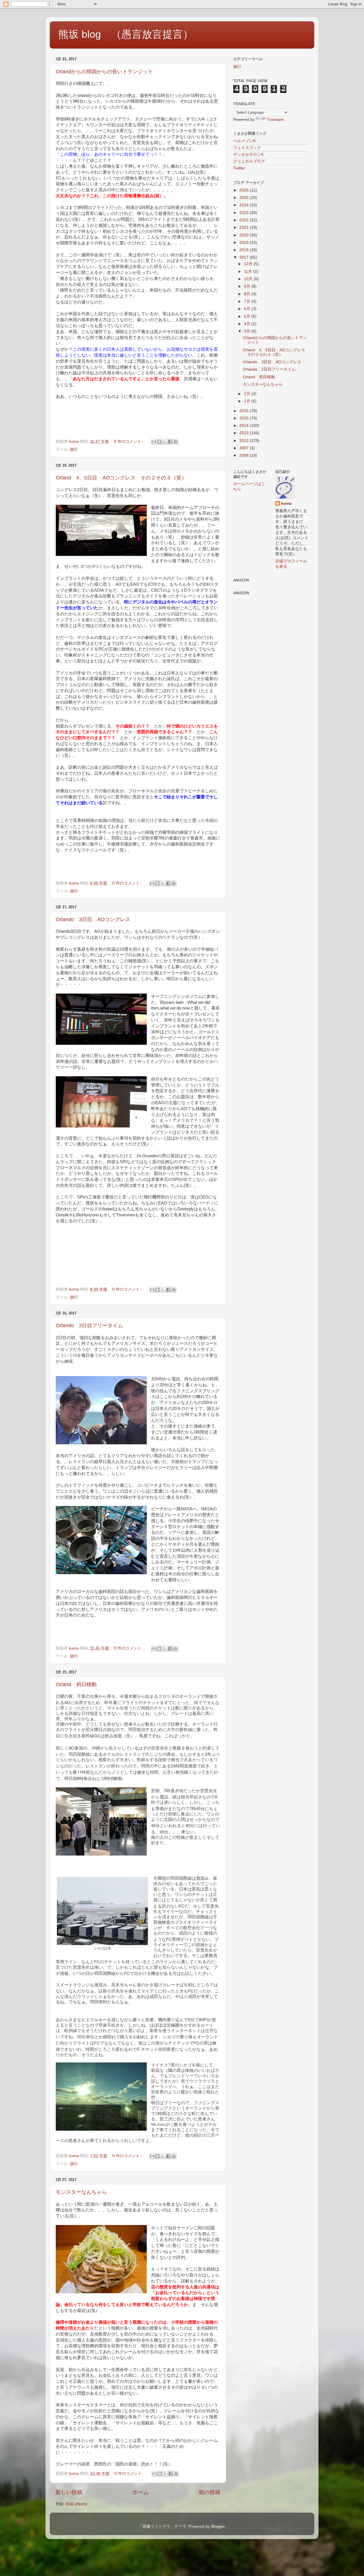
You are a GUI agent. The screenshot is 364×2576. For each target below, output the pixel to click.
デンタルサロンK (248, 154)
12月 (249, 264)
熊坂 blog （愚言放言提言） (126, 34)
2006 (245, 455)
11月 (249, 272)
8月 (248, 294)
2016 (245, 411)
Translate (275, 120)
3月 (248, 331)
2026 (245, 190)
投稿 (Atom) (76, 2504)
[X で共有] (165, 442)
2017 (245, 257)
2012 (245, 441)
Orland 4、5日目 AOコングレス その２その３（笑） (121, 478)
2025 (245, 198)
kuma (286, 503)
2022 (245, 220)
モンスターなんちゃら (81, 2192)
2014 (245, 426)
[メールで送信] (154, 442)
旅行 (74, 449)
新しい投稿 (69, 2492)
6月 (248, 309)
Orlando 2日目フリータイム (89, 1326)
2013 (245, 433)
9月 (248, 286)
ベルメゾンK (244, 141)
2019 (245, 243)
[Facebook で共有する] (170, 442)
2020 (245, 235)
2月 (248, 394)
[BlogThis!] (159, 442)
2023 (245, 213)
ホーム (141, 2492)
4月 (248, 324)
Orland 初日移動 (76, 1684)
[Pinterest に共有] (175, 442)
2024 (245, 205)
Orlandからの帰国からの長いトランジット (104, 72)
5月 (248, 316)
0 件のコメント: (129, 442)
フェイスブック (247, 148)
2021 (245, 228)
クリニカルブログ (249, 161)
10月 (249, 279)
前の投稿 (210, 2492)
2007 (245, 448)
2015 (245, 418)
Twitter (239, 168)
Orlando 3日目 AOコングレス (93, 919)
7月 (248, 301)
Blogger (218, 2526)
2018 (245, 250)
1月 (248, 401)
